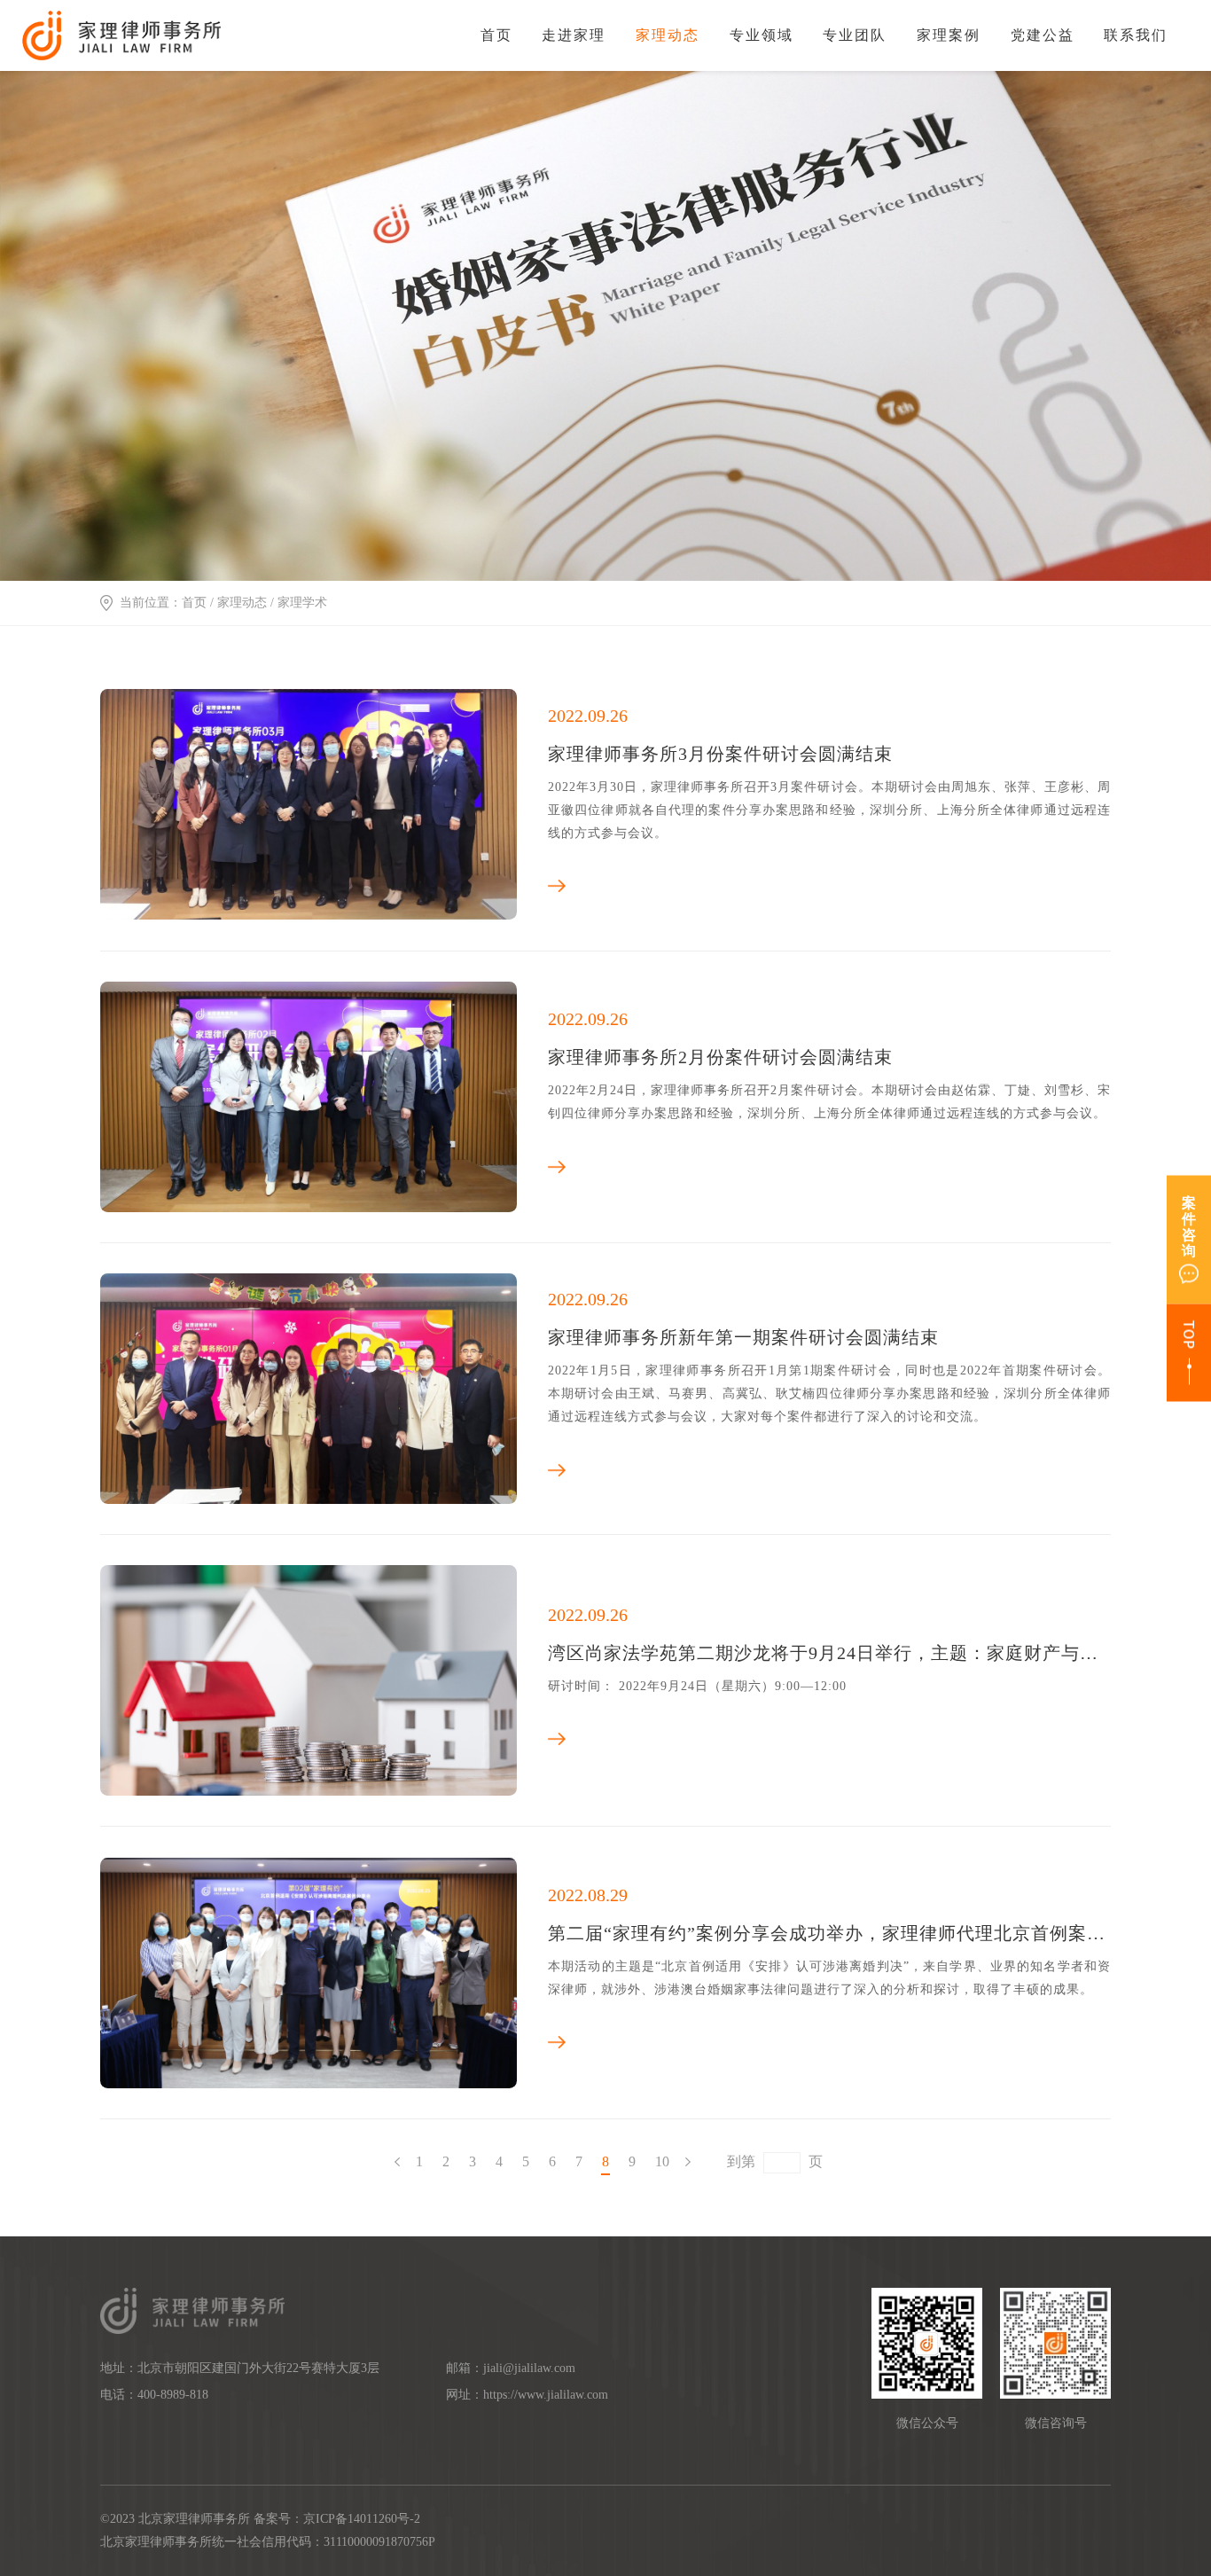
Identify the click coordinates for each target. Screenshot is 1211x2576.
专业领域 (762, 35)
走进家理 (574, 35)
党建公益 (1043, 35)
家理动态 (668, 35)
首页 (496, 35)
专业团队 (855, 35)
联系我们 (1136, 35)
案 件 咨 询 (1189, 1226)
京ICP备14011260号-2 (362, 2519)
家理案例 (949, 35)
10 (662, 2161)
